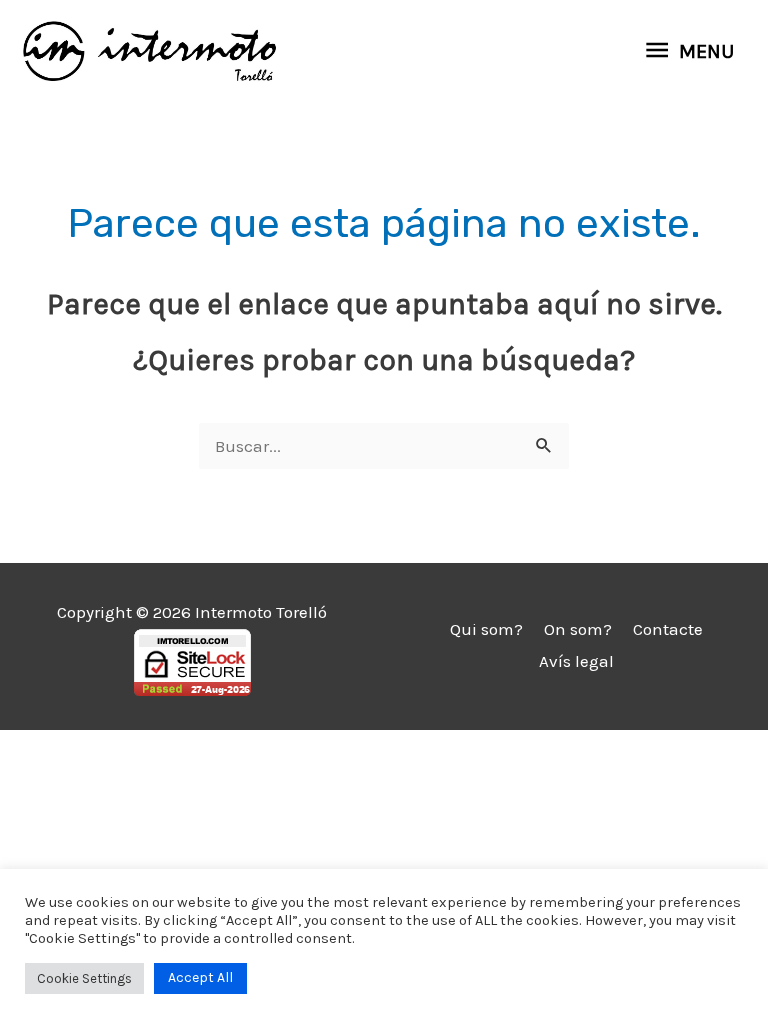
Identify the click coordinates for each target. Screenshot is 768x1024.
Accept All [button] (200, 977)
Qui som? (486, 629)
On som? (578, 629)
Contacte (668, 629)
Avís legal (576, 661)
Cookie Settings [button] (84, 978)
